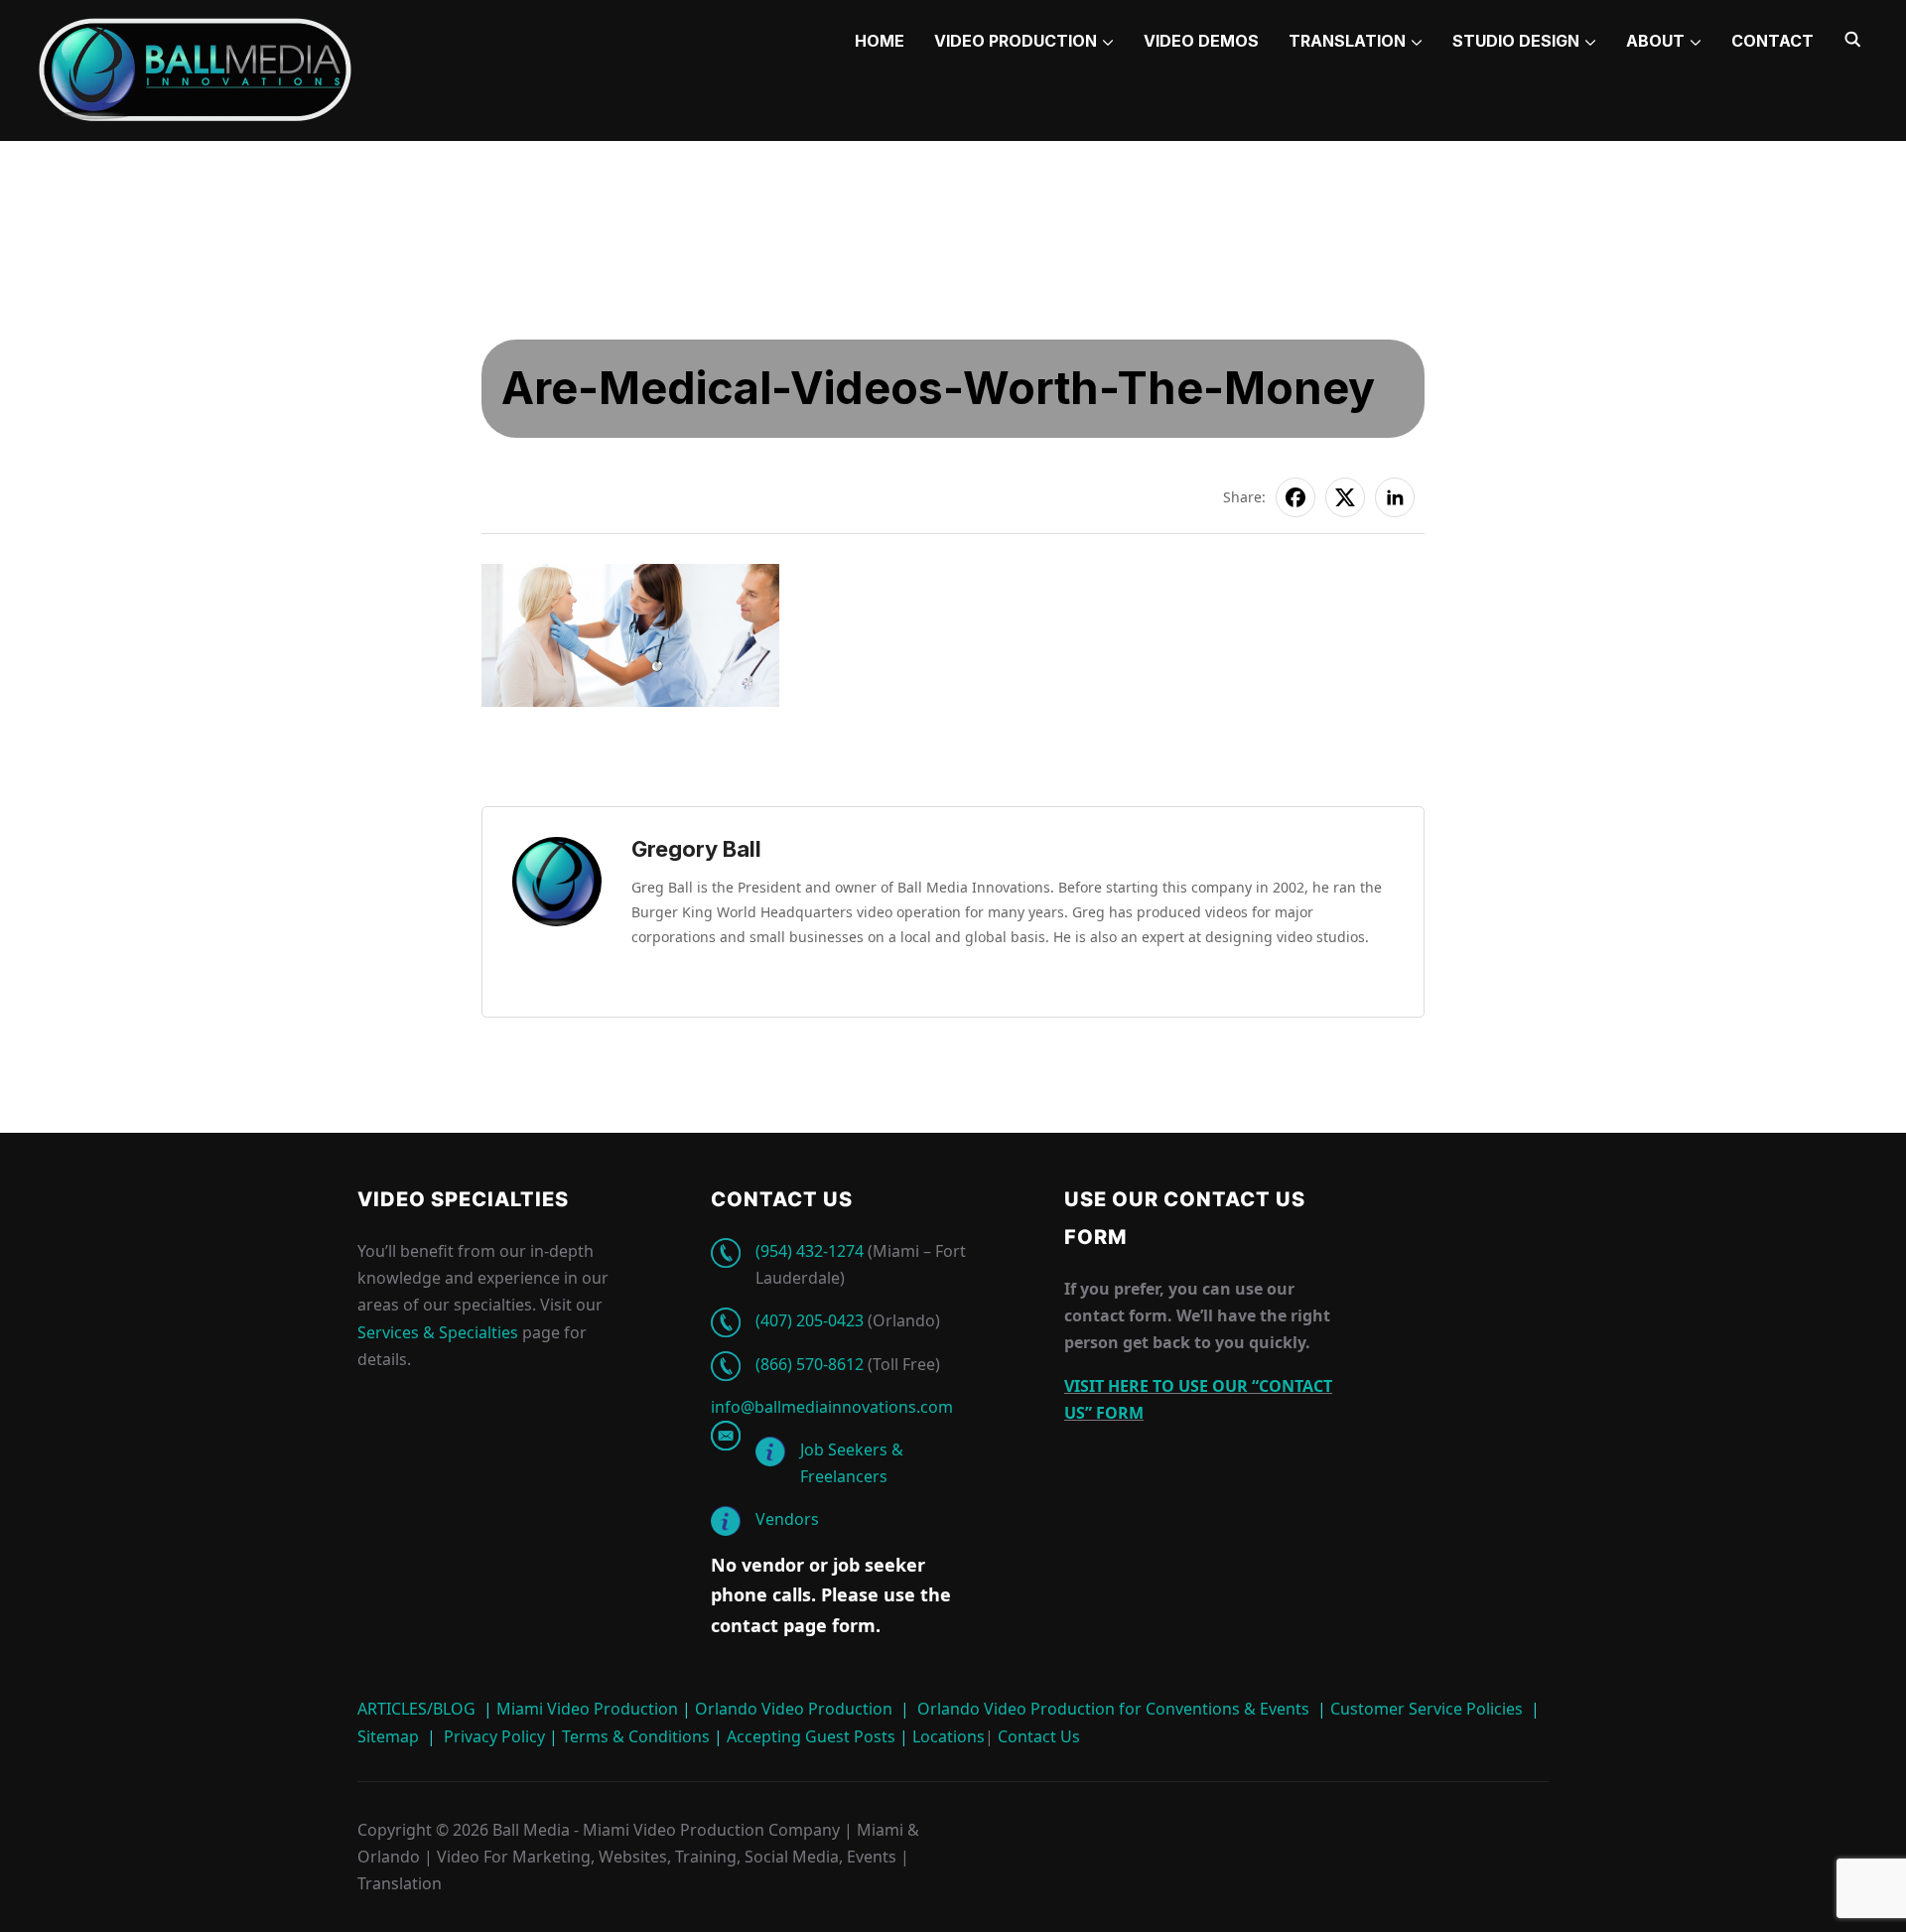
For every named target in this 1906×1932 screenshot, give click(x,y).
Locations (947, 1736)
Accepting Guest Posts (809, 1736)
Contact (1772, 41)
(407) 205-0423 (810, 1320)
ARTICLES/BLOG (416, 1709)
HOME (880, 41)
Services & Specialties (438, 1332)
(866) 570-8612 (810, 1364)
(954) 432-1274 (810, 1251)
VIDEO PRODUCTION (1016, 41)
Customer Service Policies (1427, 1709)
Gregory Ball (696, 849)
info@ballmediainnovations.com (832, 1407)
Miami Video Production (587, 1709)
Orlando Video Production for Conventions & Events (1113, 1709)
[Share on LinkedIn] (1395, 497)
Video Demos (1201, 41)
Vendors (787, 1519)
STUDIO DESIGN (1516, 41)
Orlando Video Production (794, 1709)
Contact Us (1037, 1736)
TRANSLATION (1347, 41)
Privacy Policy (494, 1736)
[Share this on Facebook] (1295, 497)
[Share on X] (1345, 497)
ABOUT (1655, 41)
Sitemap (388, 1736)
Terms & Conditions (634, 1736)
